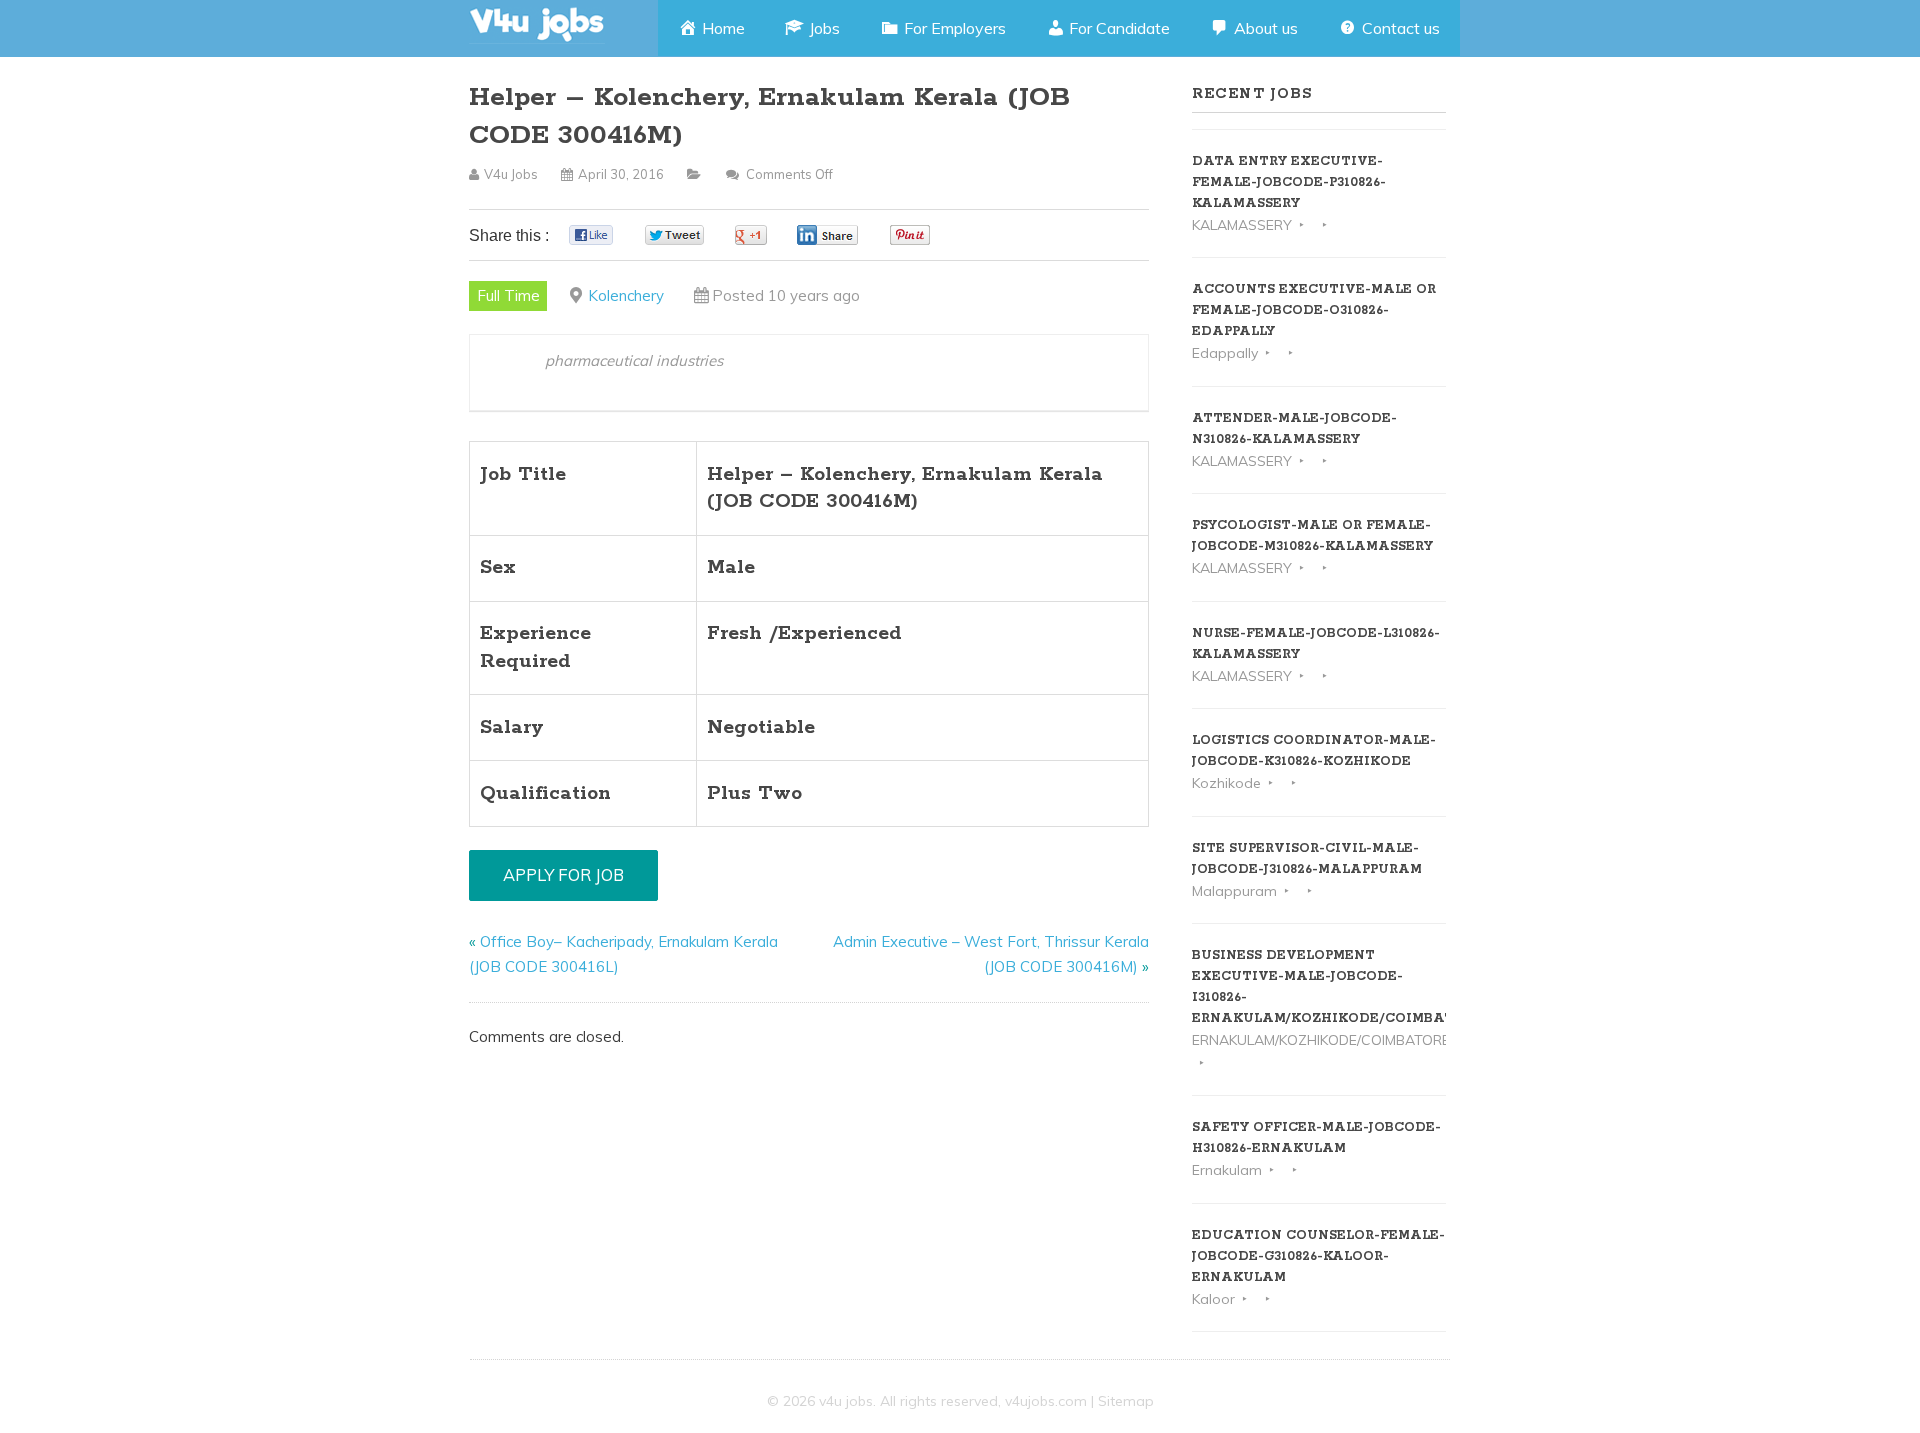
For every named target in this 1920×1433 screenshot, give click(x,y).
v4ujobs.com (1046, 1401)
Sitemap (1126, 1401)
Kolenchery (626, 295)
